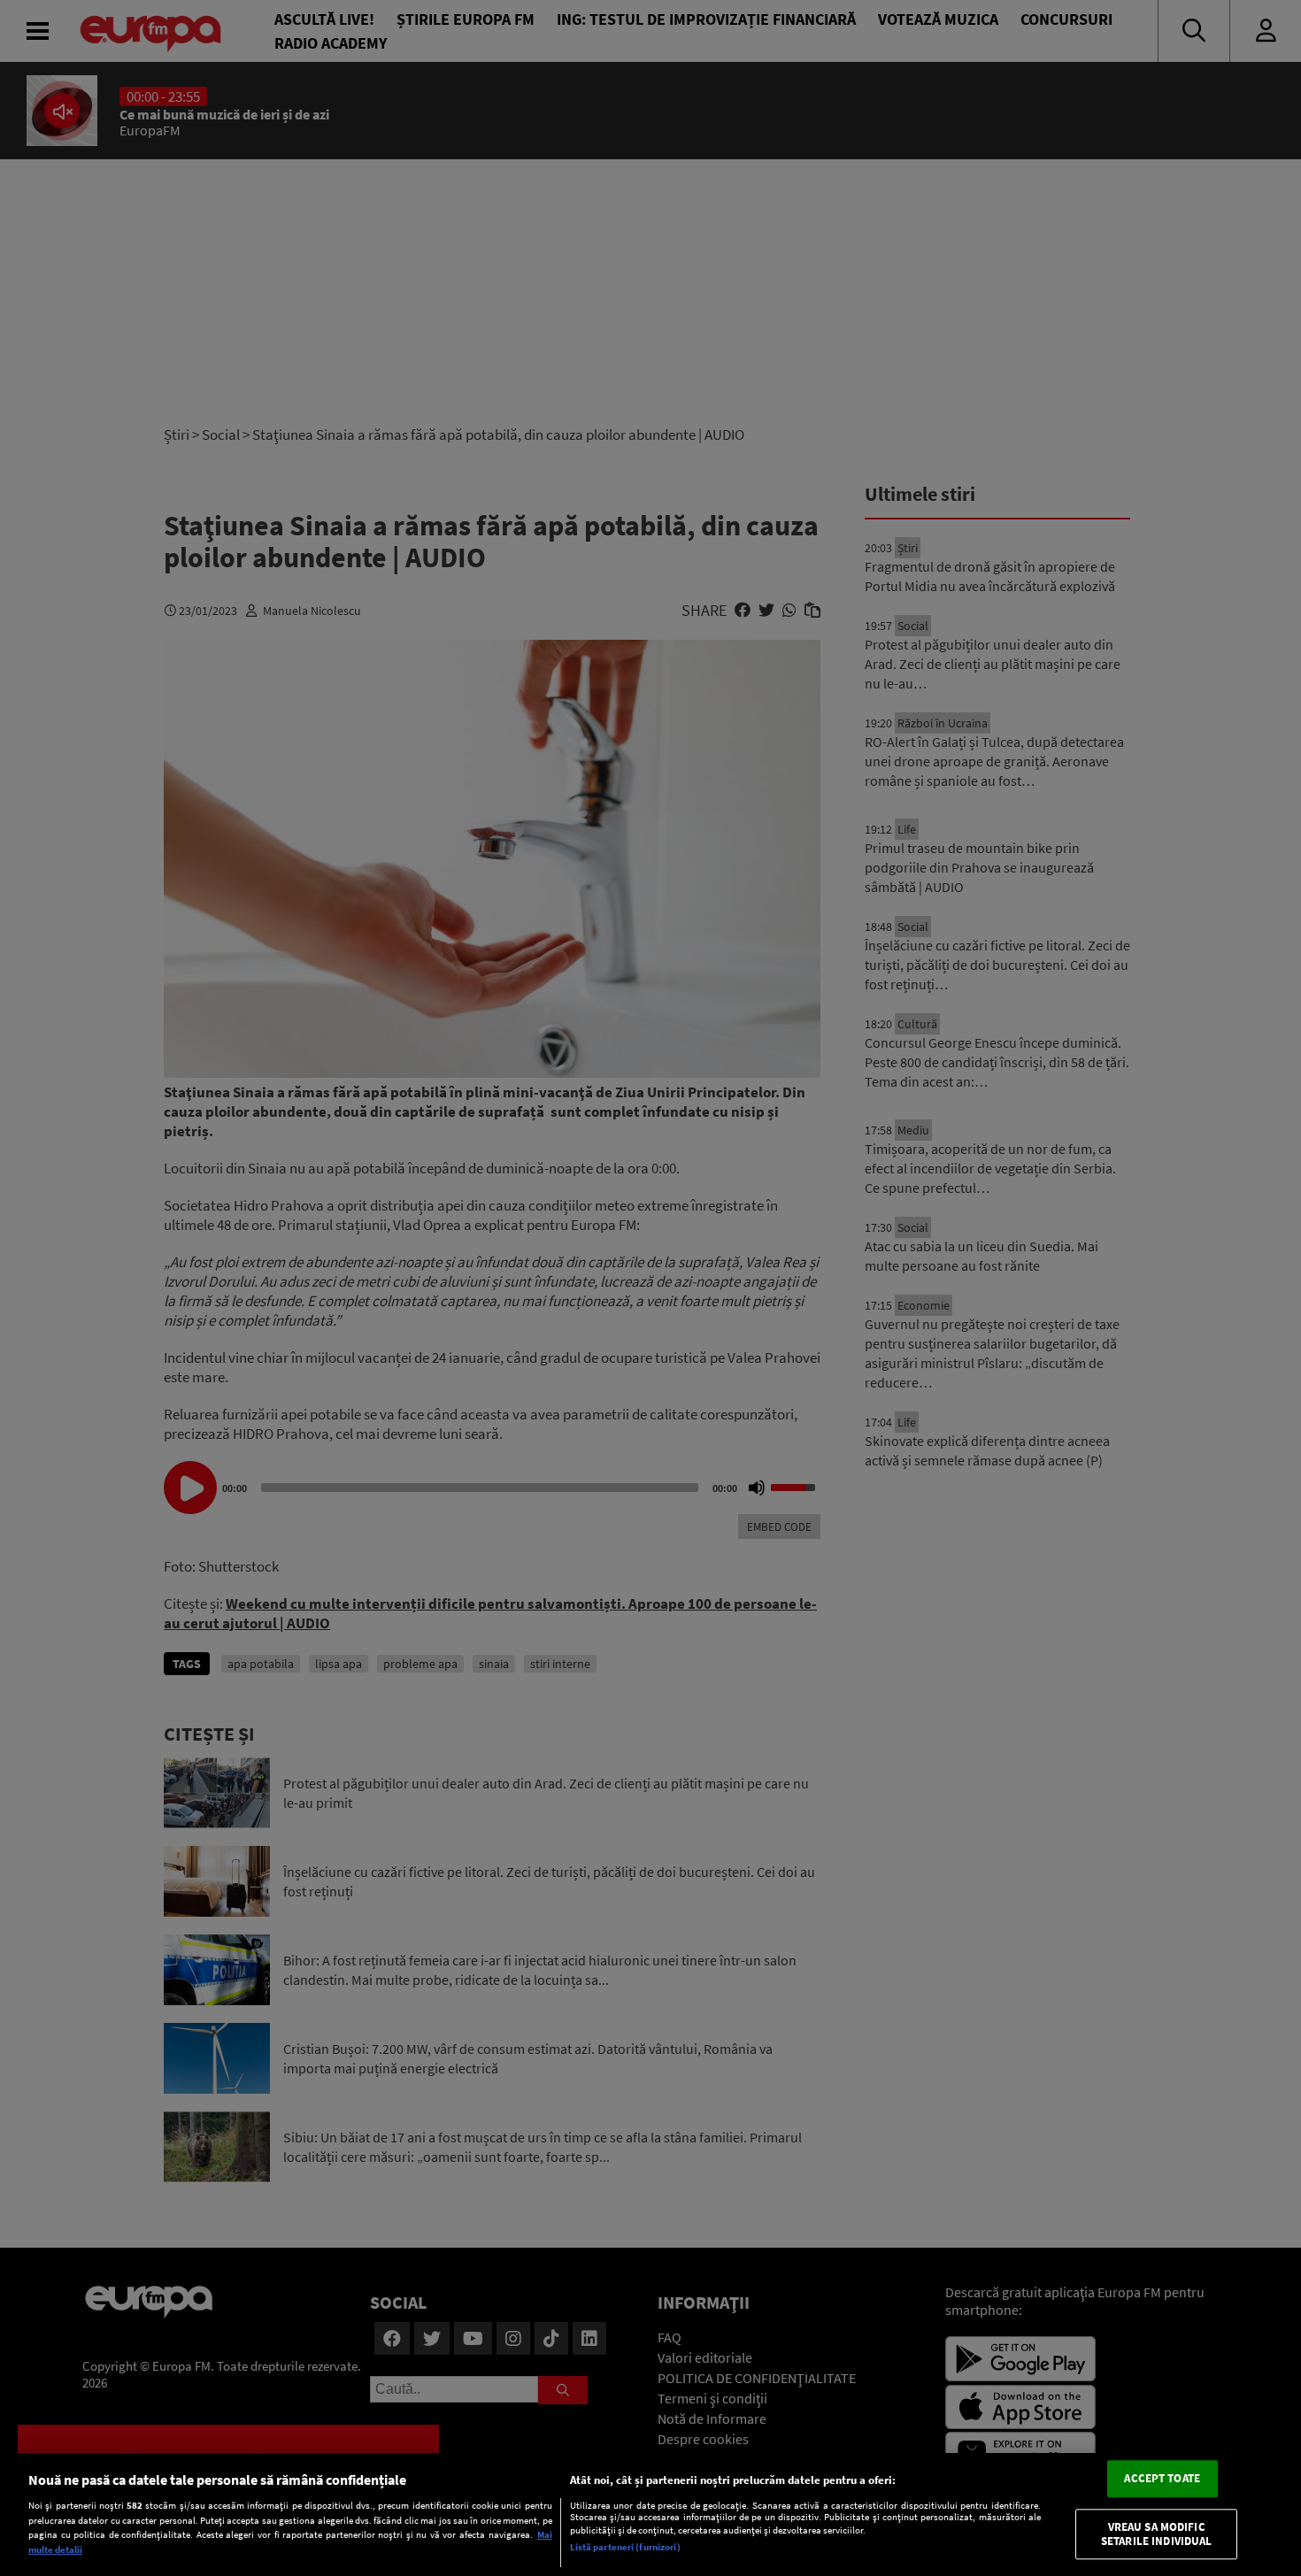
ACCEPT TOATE (1162, 2479)
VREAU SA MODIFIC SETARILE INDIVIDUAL (1156, 2534)
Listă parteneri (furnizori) (625, 2547)
